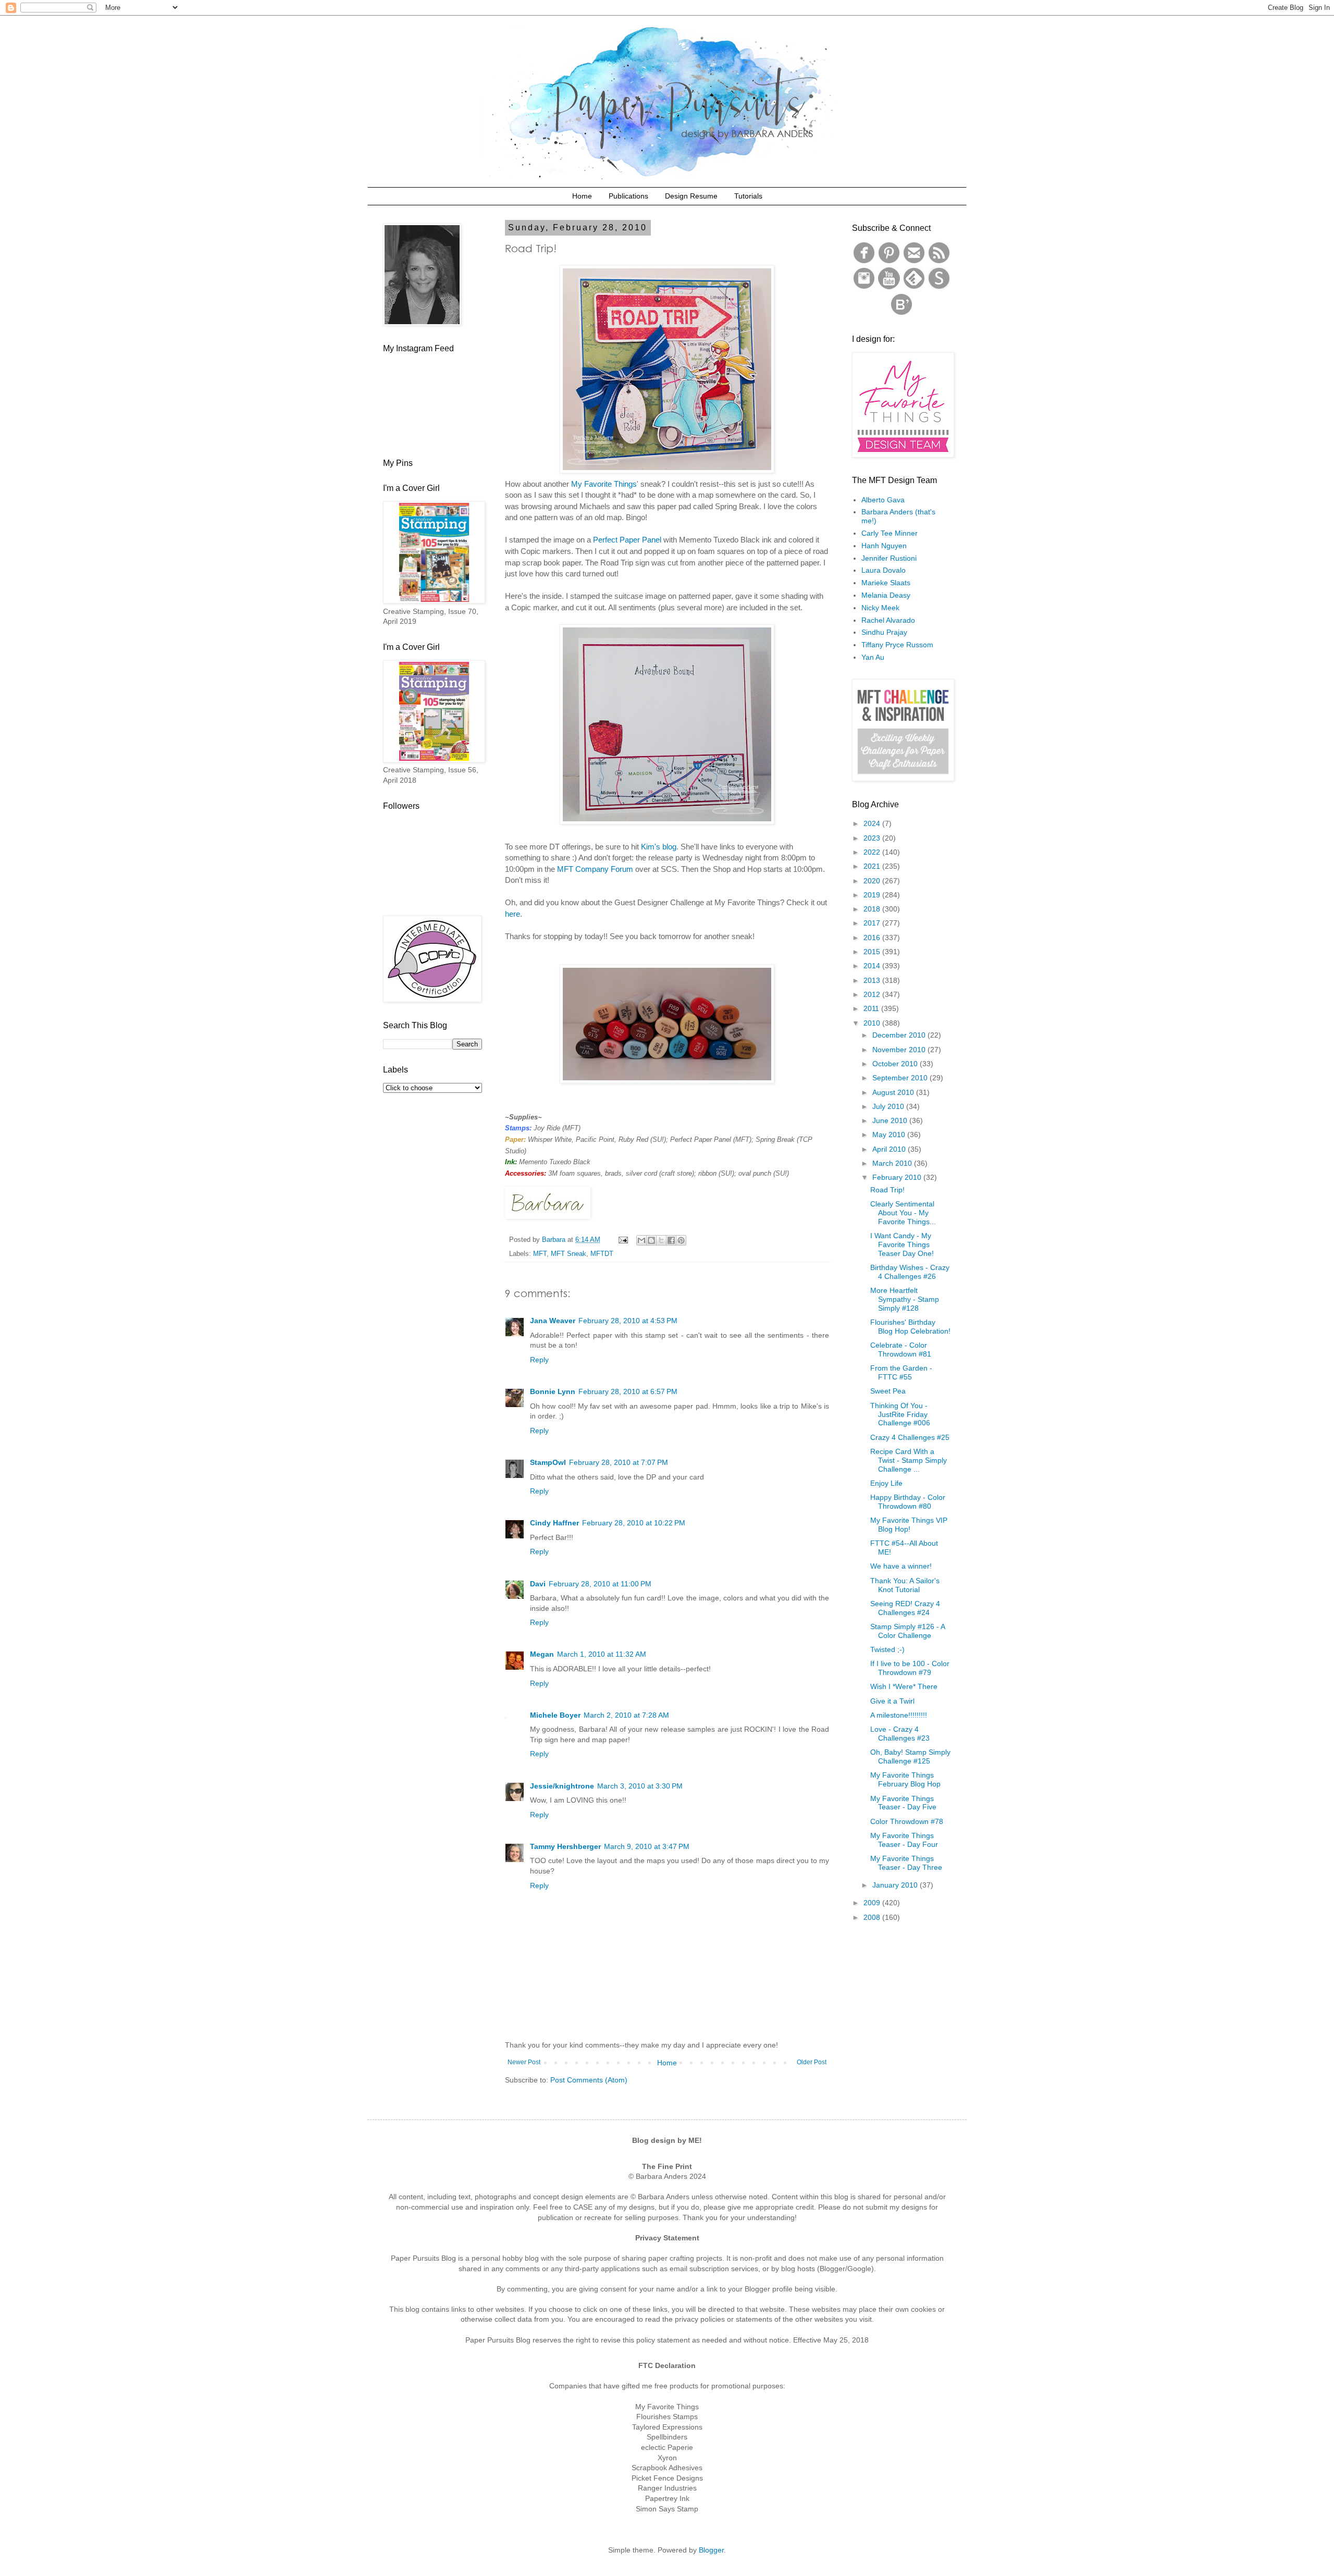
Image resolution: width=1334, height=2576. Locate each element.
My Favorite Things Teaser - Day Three (906, 1863)
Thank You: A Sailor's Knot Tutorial (905, 1585)
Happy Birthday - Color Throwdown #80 (908, 1502)
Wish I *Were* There (904, 1686)
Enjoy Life (886, 1483)
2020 (873, 881)
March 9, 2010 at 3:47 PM (647, 1846)
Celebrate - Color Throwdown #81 (901, 1349)
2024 (873, 823)
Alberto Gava (883, 500)
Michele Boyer (555, 1715)
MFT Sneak (569, 1254)
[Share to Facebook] (671, 1240)
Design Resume (691, 196)
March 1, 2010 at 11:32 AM (602, 1654)
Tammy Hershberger (565, 1846)
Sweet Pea (888, 1391)
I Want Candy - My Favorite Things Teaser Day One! (902, 1244)
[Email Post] (623, 1240)
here (512, 914)
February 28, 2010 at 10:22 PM (634, 1523)
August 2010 (894, 1092)
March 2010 (893, 1163)
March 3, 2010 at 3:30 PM (640, 1786)
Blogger (711, 2550)
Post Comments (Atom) (589, 2080)
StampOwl (548, 1462)
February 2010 (898, 1177)
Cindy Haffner (554, 1523)
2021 (873, 866)
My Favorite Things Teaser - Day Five (903, 1803)
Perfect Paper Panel (627, 540)
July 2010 (889, 1106)
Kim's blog (659, 847)
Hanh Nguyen (884, 546)
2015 (873, 952)
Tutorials (748, 196)
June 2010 (891, 1120)
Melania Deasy (886, 595)
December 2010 (900, 1035)
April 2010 (890, 1149)
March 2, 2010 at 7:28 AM (626, 1715)
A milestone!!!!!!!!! (899, 1715)
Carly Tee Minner (890, 533)
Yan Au (873, 657)
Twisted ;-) (887, 1649)
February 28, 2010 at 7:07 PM (619, 1462)
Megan (542, 1654)
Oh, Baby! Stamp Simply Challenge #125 (910, 1757)
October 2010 (896, 1064)
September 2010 (901, 1078)
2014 (873, 966)
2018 (873, 909)
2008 (873, 1917)
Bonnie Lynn (553, 1391)
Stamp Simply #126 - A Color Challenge (907, 1631)
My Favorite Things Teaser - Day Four (904, 1840)
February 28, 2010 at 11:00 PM (600, 1584)
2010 (873, 1023)
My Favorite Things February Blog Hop (905, 1779)
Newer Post (524, 2062)
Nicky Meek (880, 608)
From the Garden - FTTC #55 (901, 1372)
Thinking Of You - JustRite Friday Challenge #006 (900, 1414)
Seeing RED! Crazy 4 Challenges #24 (905, 1608)
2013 (873, 980)
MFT (540, 1254)
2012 (873, 994)
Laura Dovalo (884, 570)
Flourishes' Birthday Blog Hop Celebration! (910, 1327)
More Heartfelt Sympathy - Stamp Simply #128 (905, 1299)
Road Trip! (887, 1190)
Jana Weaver (553, 1321)
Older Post (812, 2062)
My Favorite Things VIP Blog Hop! (909, 1525)
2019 (873, 895)
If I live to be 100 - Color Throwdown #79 (910, 1668)
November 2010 (900, 1050)
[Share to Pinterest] (681, 1240)
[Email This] (641, 1240)
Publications (628, 196)
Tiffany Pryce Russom (897, 645)
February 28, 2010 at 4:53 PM (628, 1321)
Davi (538, 1584)
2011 (872, 1008)
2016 (873, 938)
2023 (873, 838)
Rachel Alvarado (888, 620)
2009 (873, 1903)
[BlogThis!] (651, 1240)
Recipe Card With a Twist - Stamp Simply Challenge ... (909, 1460)
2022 (873, 852)
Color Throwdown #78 (907, 1821)
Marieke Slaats (886, 583)
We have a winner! (901, 1566)
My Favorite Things (604, 484)
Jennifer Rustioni (889, 558)
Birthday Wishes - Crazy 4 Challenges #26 (910, 1272)
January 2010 (896, 1885)
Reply (539, 1360)
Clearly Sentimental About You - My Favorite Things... (903, 1213)
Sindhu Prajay (884, 632)
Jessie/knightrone (562, 1786)
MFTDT (602, 1254)
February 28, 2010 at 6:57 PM (628, 1391)
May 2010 (890, 1135)
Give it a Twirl (892, 1701)
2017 (873, 923)
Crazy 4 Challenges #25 (910, 1437)
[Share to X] (661, 1240)
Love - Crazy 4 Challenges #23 (900, 1734)
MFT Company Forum (595, 869)
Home (582, 196)
